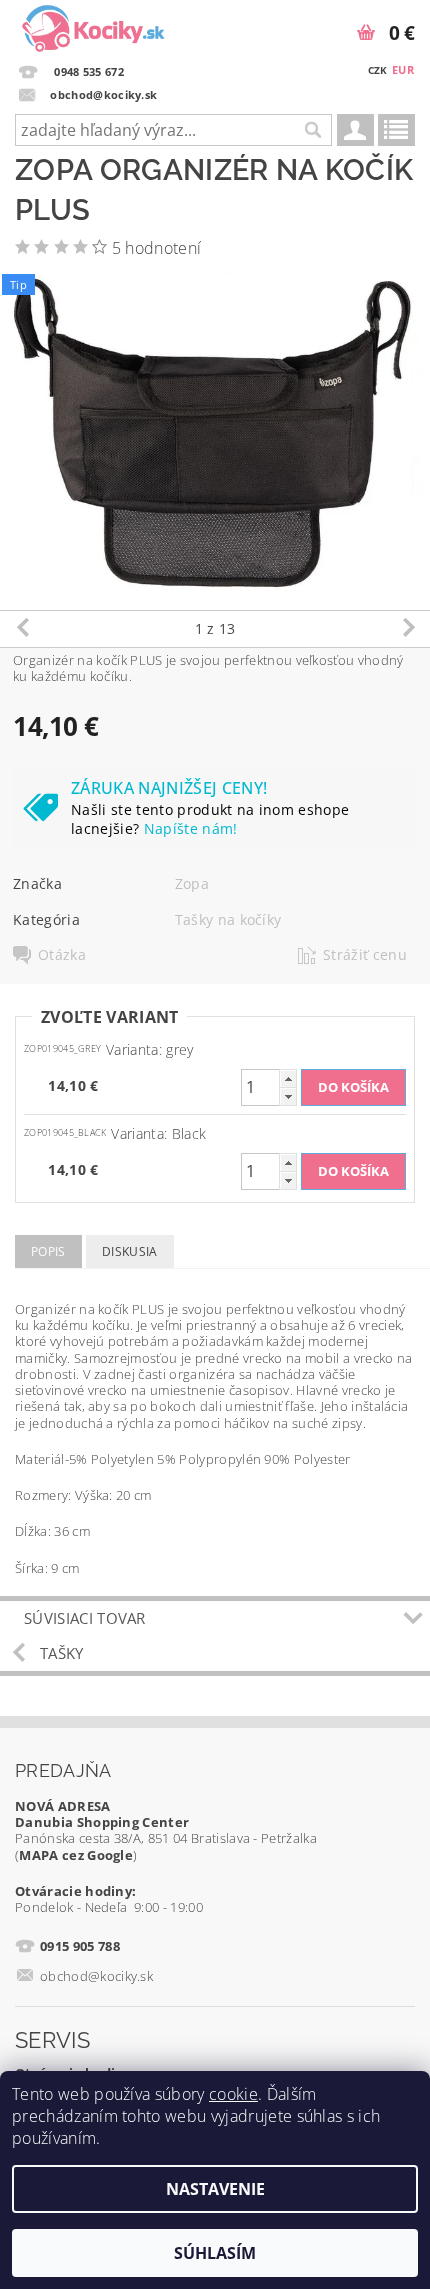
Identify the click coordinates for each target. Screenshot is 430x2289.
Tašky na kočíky (228, 919)
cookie (233, 2094)
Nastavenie (215, 2189)
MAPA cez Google (76, 1855)
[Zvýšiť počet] (288, 1078)
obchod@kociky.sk (96, 1976)
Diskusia (130, 1251)
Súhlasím (215, 2253)
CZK (378, 70)
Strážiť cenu (365, 955)
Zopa (192, 883)
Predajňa (63, 1770)
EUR (403, 69)
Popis (48, 1251)
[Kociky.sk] (93, 26)
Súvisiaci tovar (85, 1618)
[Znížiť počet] (288, 1096)
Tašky (62, 1653)
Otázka (62, 955)
